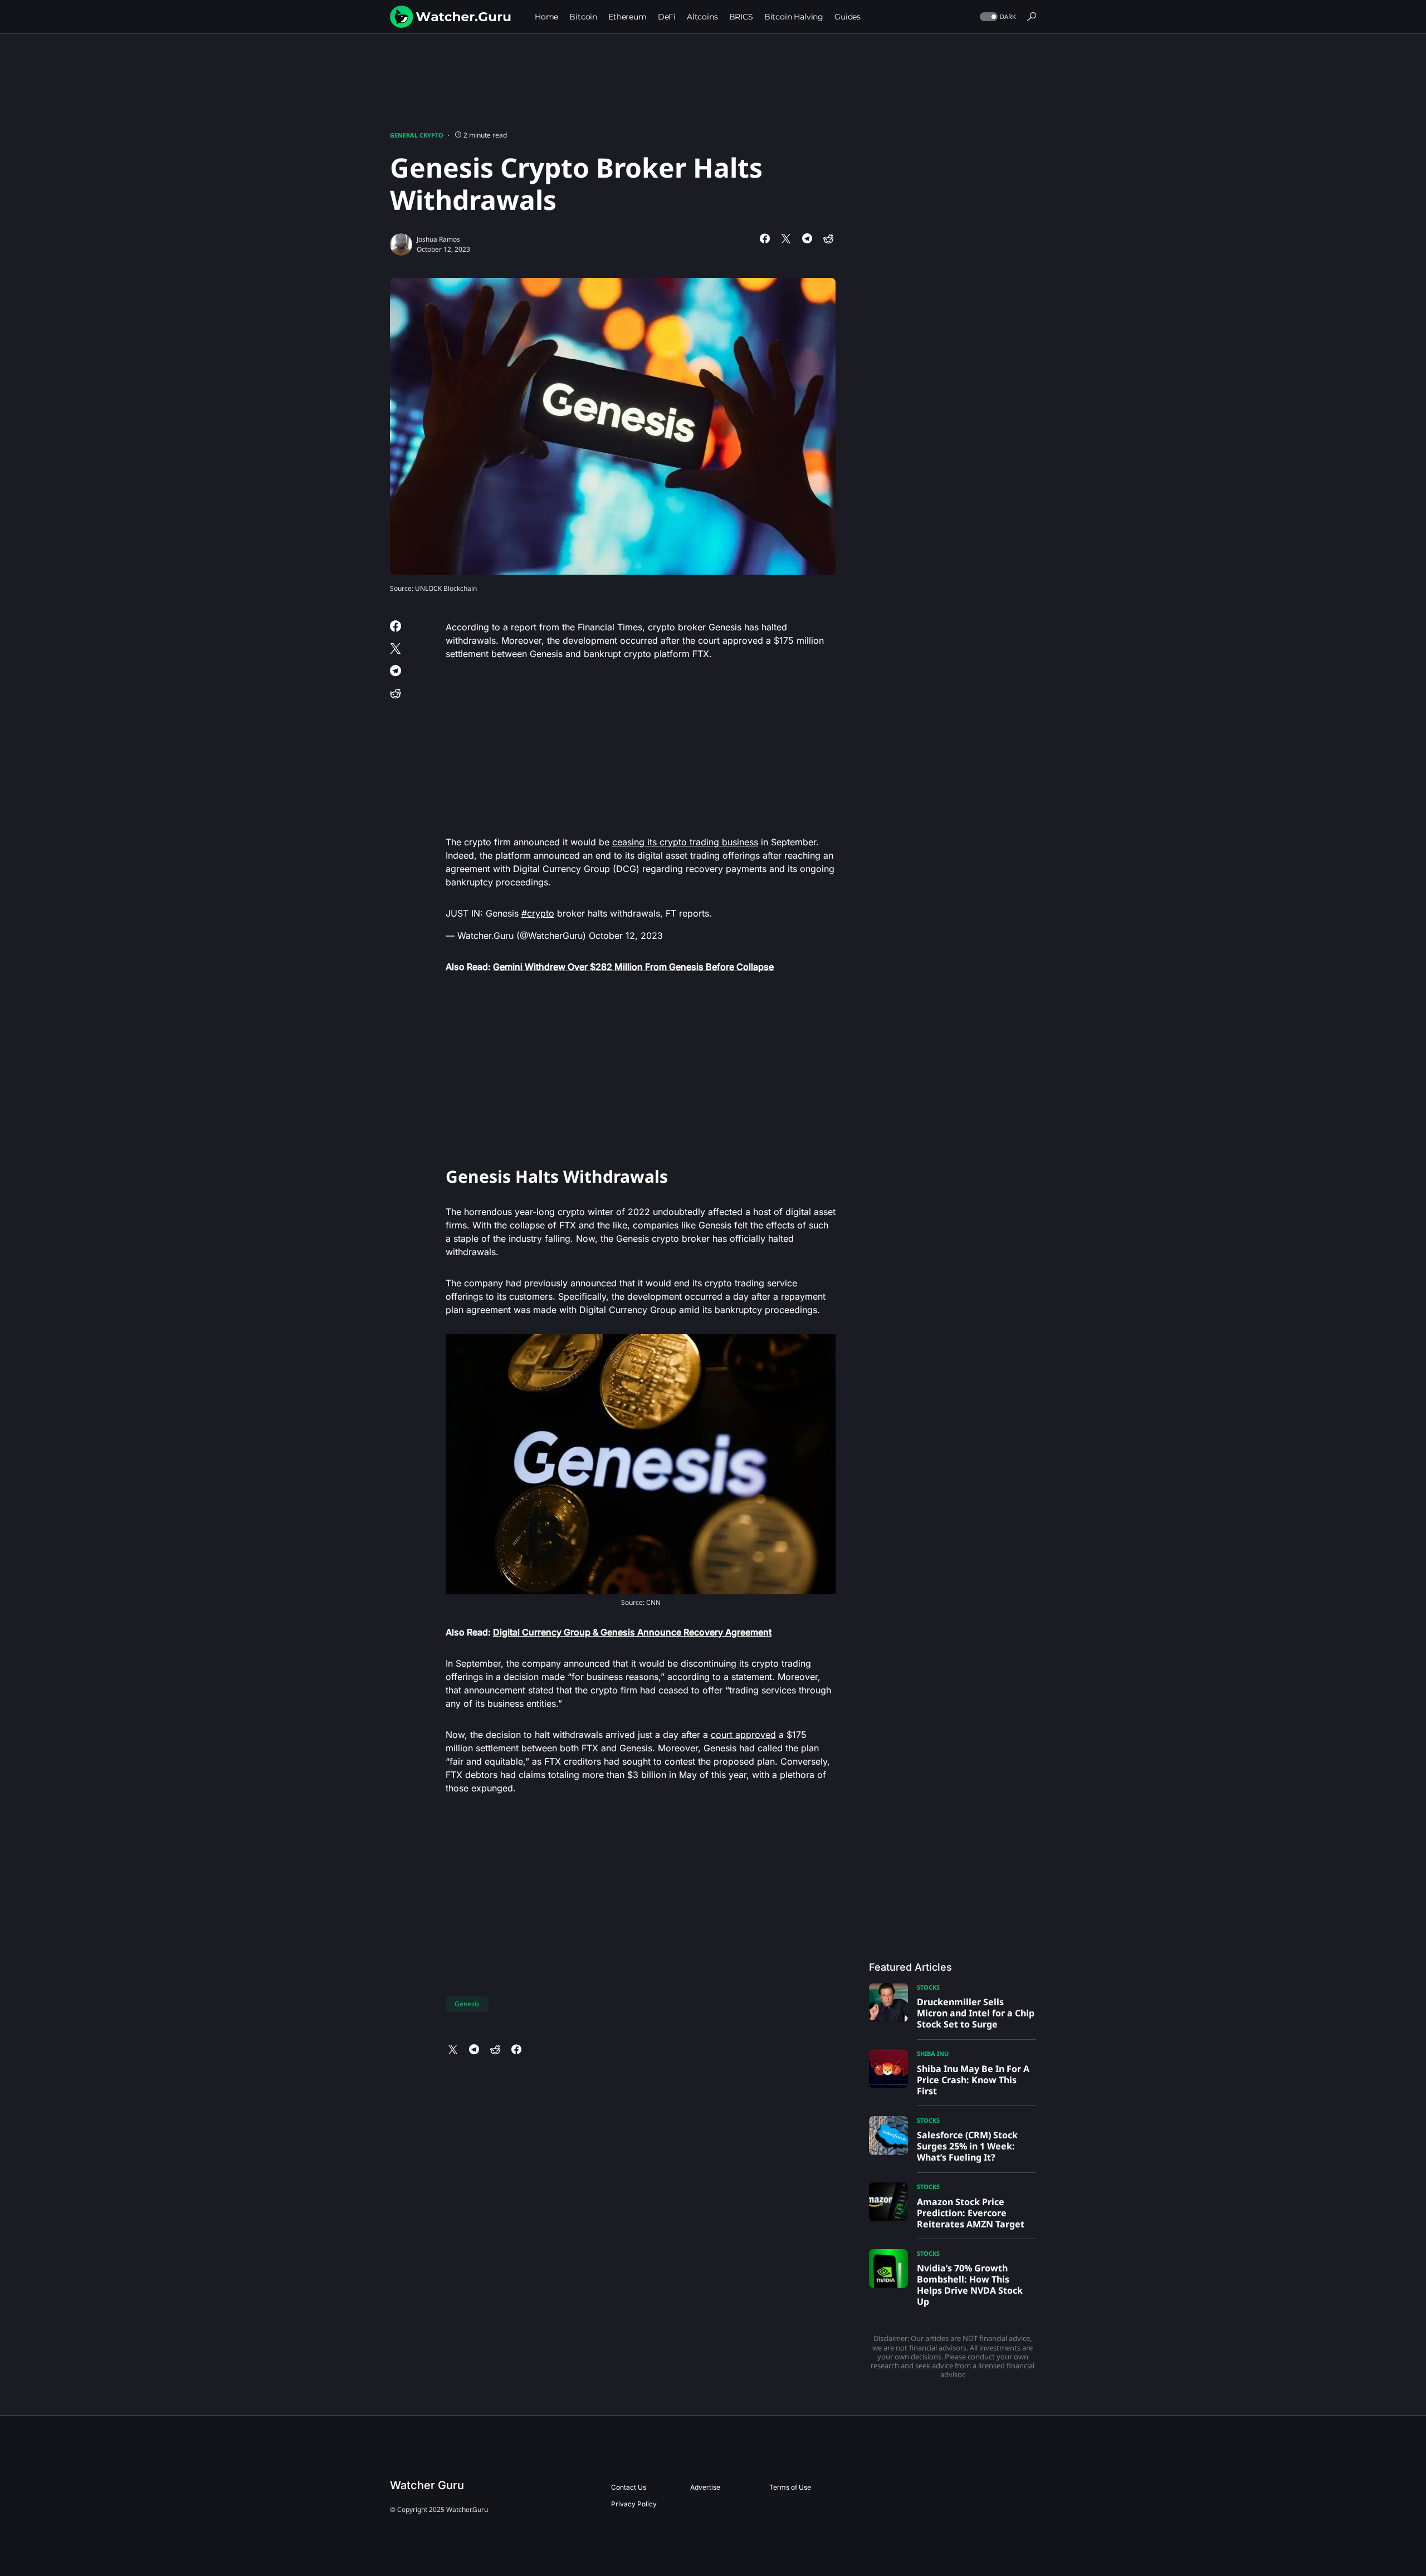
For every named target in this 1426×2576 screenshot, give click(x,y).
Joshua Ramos (438, 239)
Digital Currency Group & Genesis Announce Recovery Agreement (632, 1632)
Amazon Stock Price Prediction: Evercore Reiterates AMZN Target (971, 2213)
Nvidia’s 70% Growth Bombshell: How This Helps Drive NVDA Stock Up (970, 2285)
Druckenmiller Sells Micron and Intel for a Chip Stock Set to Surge (976, 2013)
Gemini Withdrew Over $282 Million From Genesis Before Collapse (633, 967)
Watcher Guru (427, 2485)
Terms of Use (790, 2487)
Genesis (467, 2004)
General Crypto (417, 135)
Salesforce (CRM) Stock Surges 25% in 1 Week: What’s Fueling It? (967, 2146)
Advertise (705, 2487)
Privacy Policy (634, 2504)
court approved (743, 1735)
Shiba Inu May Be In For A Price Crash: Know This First (973, 2080)
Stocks (928, 1987)
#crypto (538, 913)
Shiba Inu (933, 2053)
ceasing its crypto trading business (685, 842)
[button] (997, 17)
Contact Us (629, 2487)
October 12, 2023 (626, 936)
